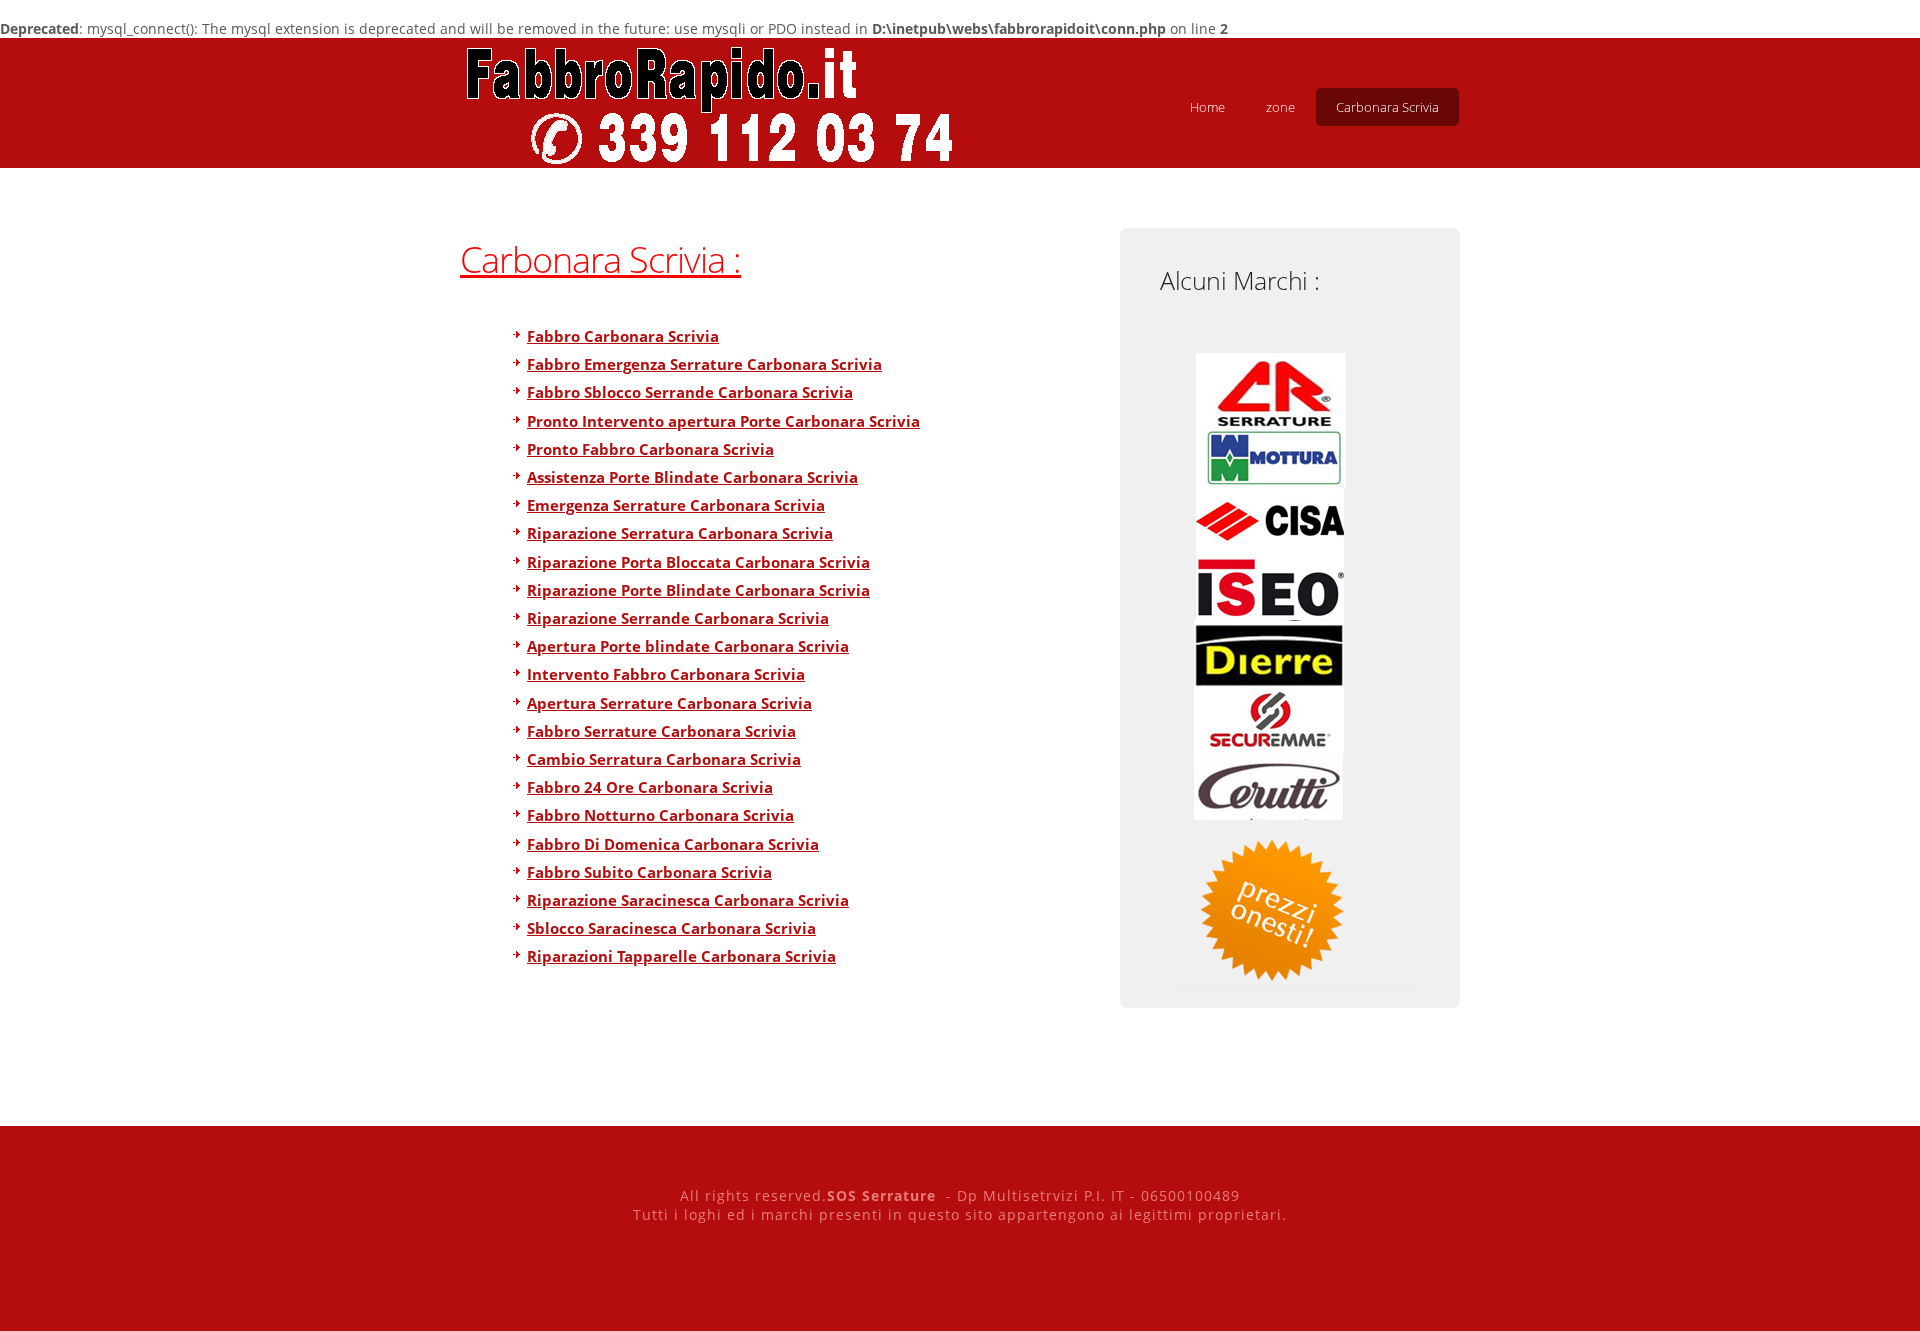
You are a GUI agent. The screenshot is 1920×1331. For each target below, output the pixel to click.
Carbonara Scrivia (1387, 107)
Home (1207, 107)
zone (1280, 107)
